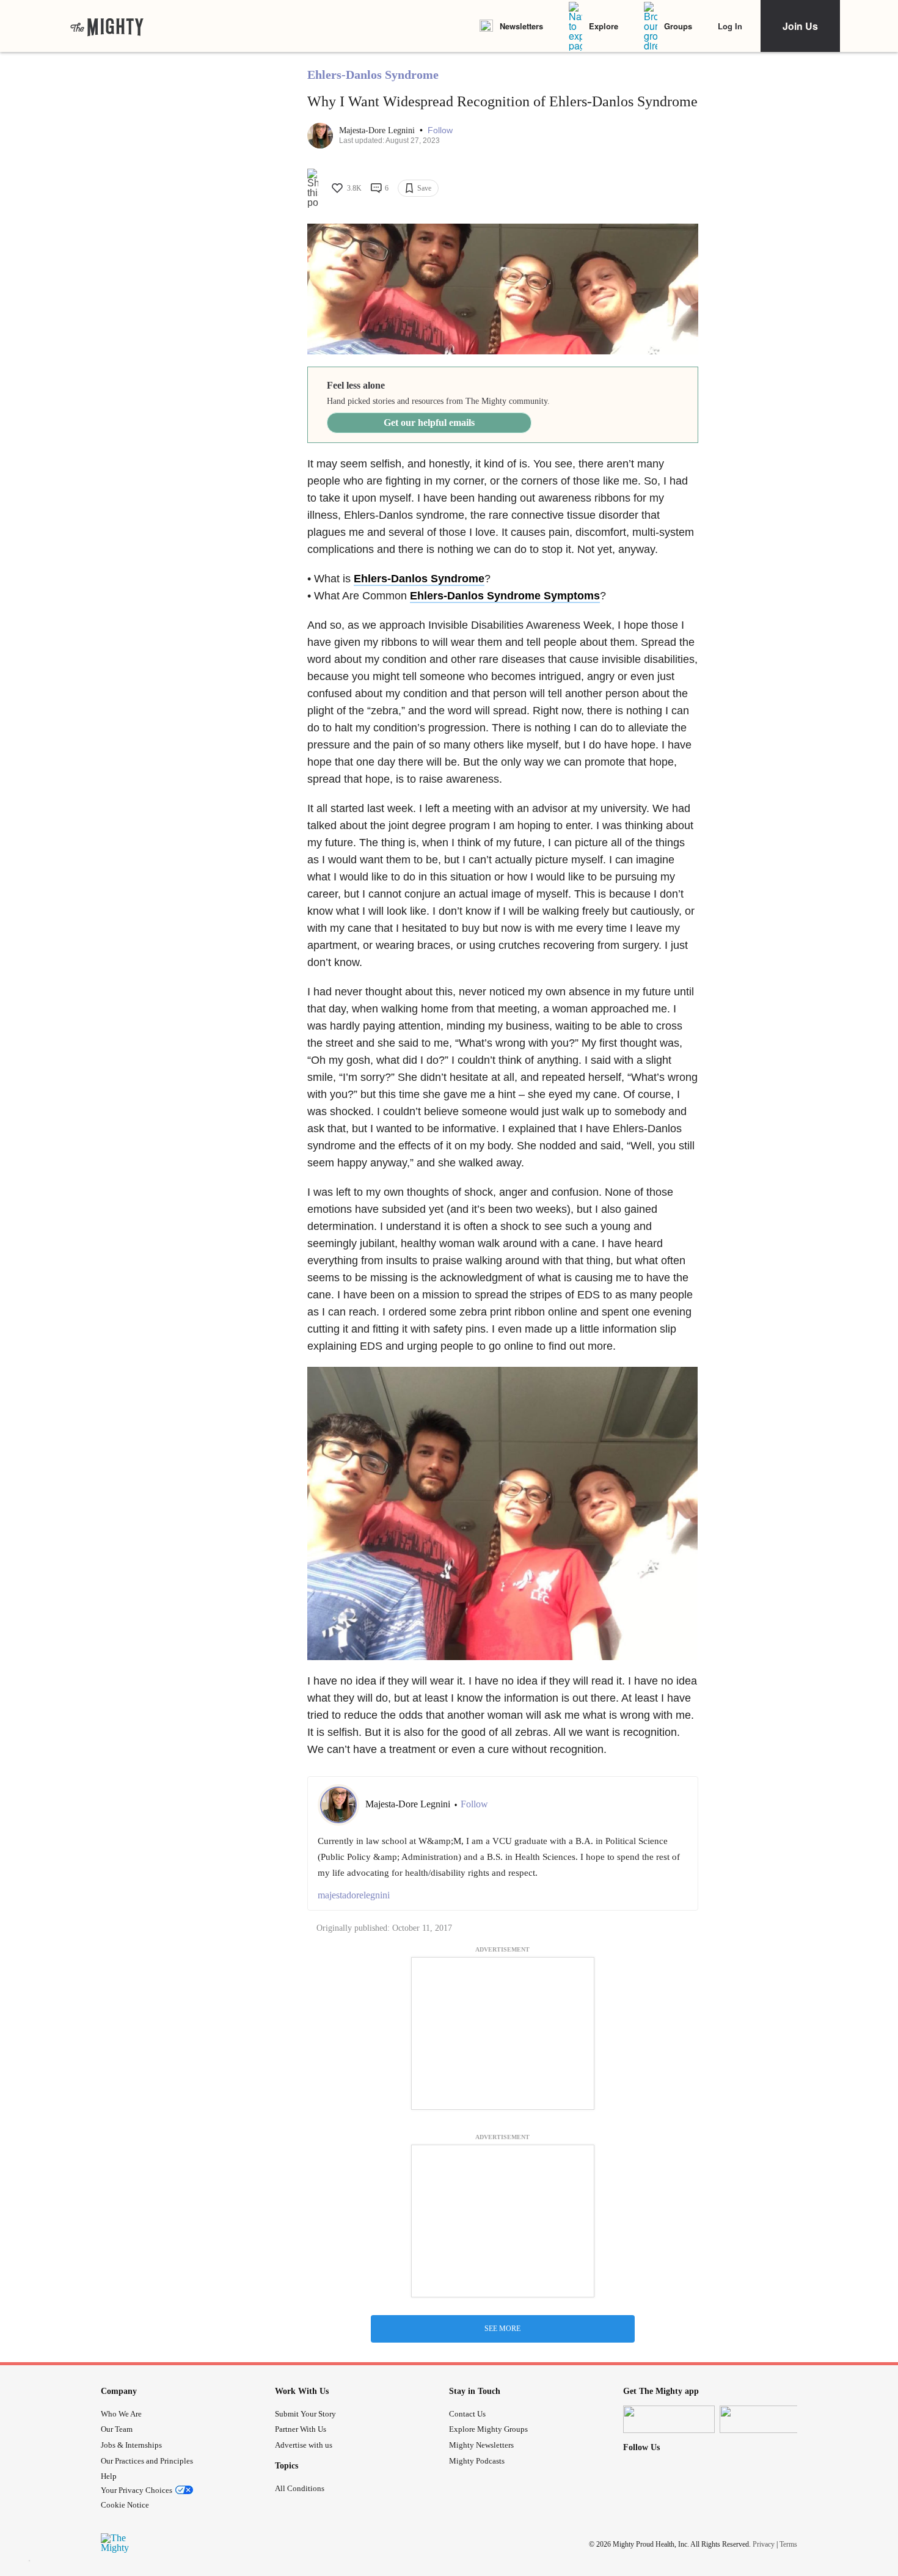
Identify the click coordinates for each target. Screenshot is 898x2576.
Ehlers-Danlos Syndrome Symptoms (505, 596)
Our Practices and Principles (147, 2461)
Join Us (800, 26)
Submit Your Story (305, 2414)
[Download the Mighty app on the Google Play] (765, 2419)
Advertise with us (304, 2445)
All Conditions (300, 2488)
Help (109, 2476)
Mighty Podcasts (477, 2461)
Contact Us (467, 2414)
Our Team (117, 2429)
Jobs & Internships (131, 2445)
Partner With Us (301, 2429)
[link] (107, 26)
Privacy (764, 2544)
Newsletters (521, 26)
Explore (604, 26)
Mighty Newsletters (481, 2445)
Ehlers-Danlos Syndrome (373, 75)
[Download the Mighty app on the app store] (669, 2419)
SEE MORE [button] (502, 2329)
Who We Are (121, 2414)
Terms (788, 2544)
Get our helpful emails (429, 423)
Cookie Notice (125, 2505)
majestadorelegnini (354, 1895)
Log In (730, 26)
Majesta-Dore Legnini (378, 130)
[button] (440, 130)
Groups (678, 26)
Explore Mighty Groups (488, 2429)
